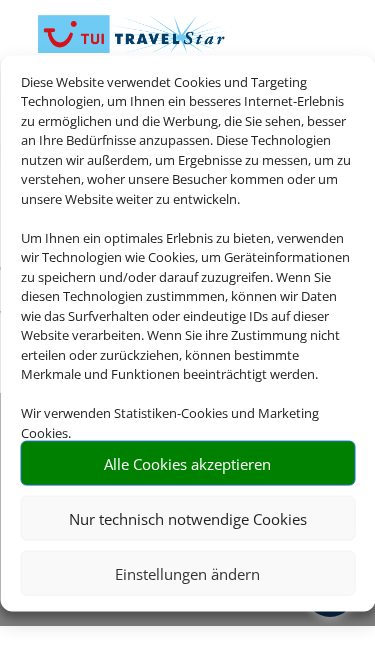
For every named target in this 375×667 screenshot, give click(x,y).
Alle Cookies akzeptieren (187, 463)
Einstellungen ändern (187, 573)
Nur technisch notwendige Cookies (188, 518)
